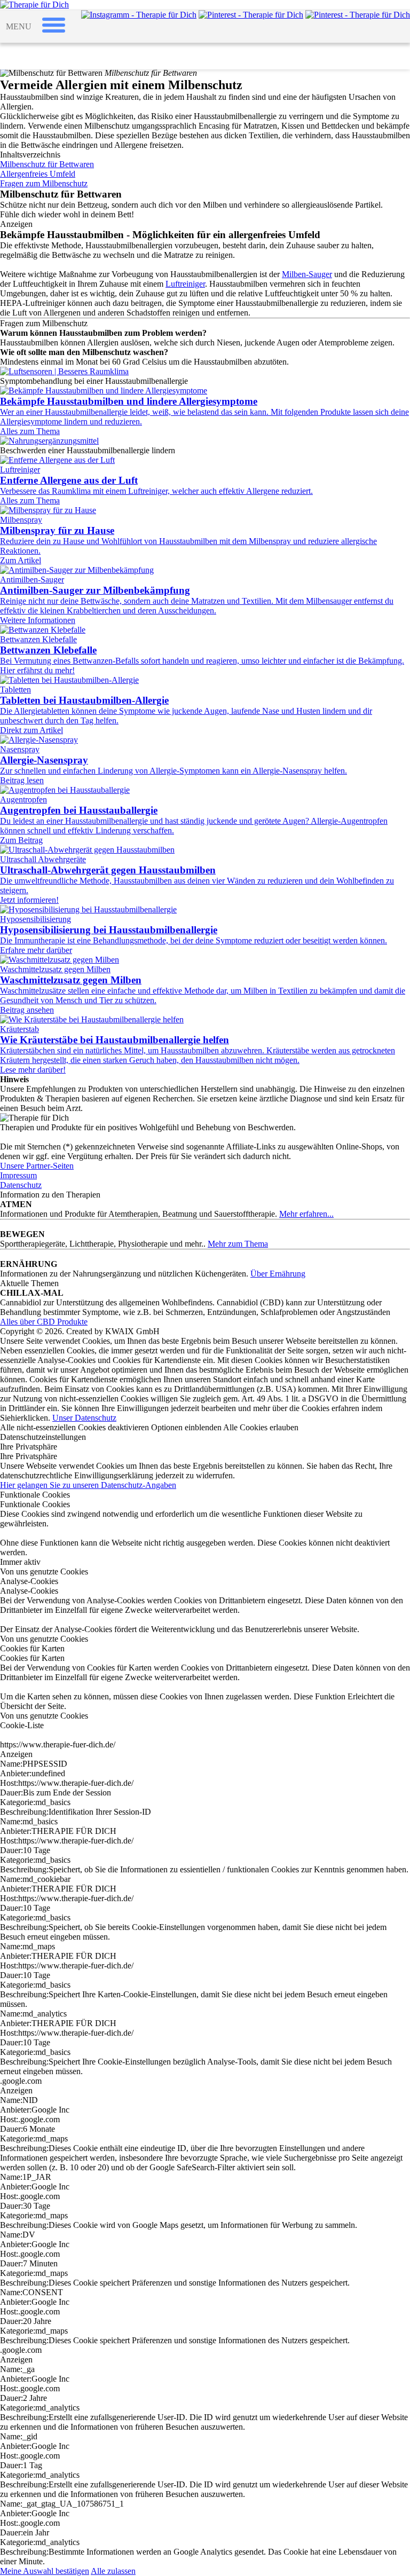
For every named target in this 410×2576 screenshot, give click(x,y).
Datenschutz (21, 1185)
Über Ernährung (278, 1274)
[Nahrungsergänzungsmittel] (49, 441)
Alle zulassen (113, 2571)
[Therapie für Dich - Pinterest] (251, 15)
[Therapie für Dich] (34, 5)
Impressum (18, 1175)
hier (17, 1418)
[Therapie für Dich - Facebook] (358, 15)
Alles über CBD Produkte (44, 1322)
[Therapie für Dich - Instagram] (139, 15)
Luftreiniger (185, 284)
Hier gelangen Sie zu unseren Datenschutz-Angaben (88, 1485)
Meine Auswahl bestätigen (45, 2571)
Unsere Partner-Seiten (37, 1166)
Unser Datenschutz (84, 1418)
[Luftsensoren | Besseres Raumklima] (64, 371)
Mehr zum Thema (238, 1244)
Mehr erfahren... (306, 1214)
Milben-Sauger (307, 274)
